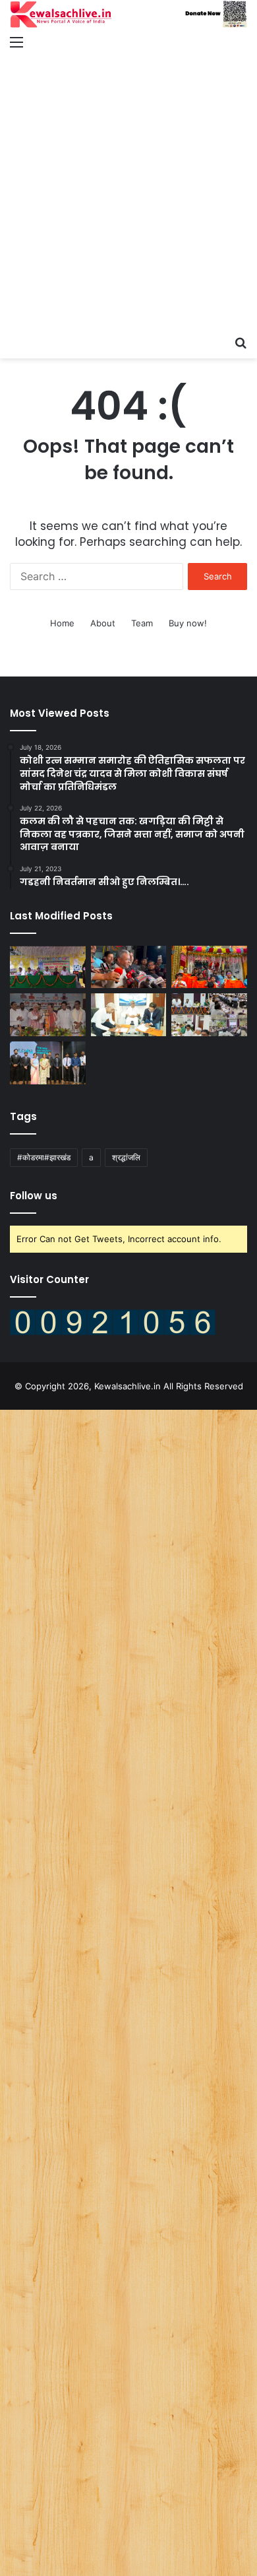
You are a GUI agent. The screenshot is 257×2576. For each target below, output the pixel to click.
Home (62, 623)
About (103, 623)
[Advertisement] (128, 193)
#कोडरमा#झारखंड (44, 1157)
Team (142, 623)
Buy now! (188, 623)
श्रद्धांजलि (126, 1157)
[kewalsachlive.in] (128, 14)
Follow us (34, 1196)
